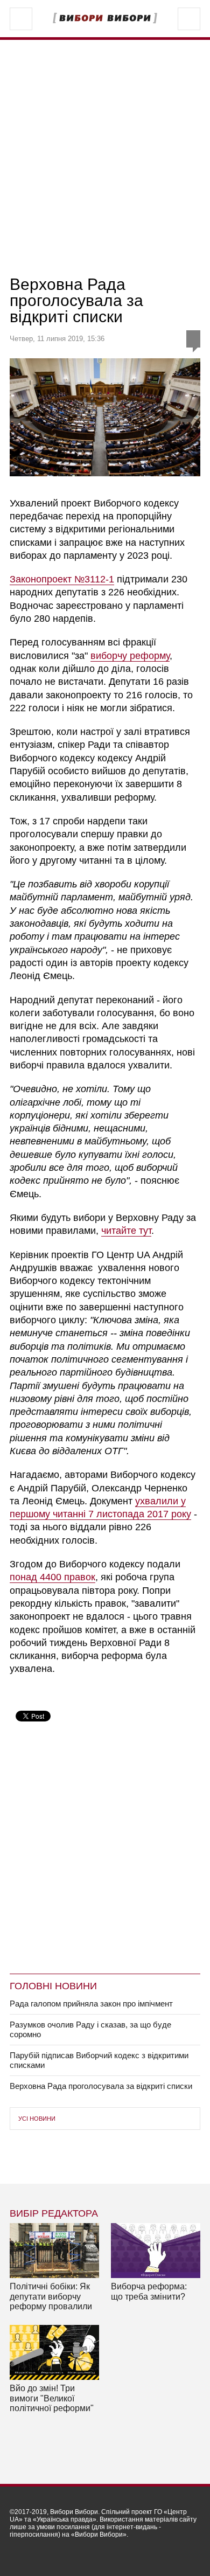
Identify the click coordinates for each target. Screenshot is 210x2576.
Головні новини (53, 1986)
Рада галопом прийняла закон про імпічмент (91, 2004)
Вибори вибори (105, 18)
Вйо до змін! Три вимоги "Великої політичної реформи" (52, 2398)
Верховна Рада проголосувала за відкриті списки (101, 2086)
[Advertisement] (105, 158)
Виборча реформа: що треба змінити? (149, 2291)
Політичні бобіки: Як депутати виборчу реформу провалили (51, 2296)
